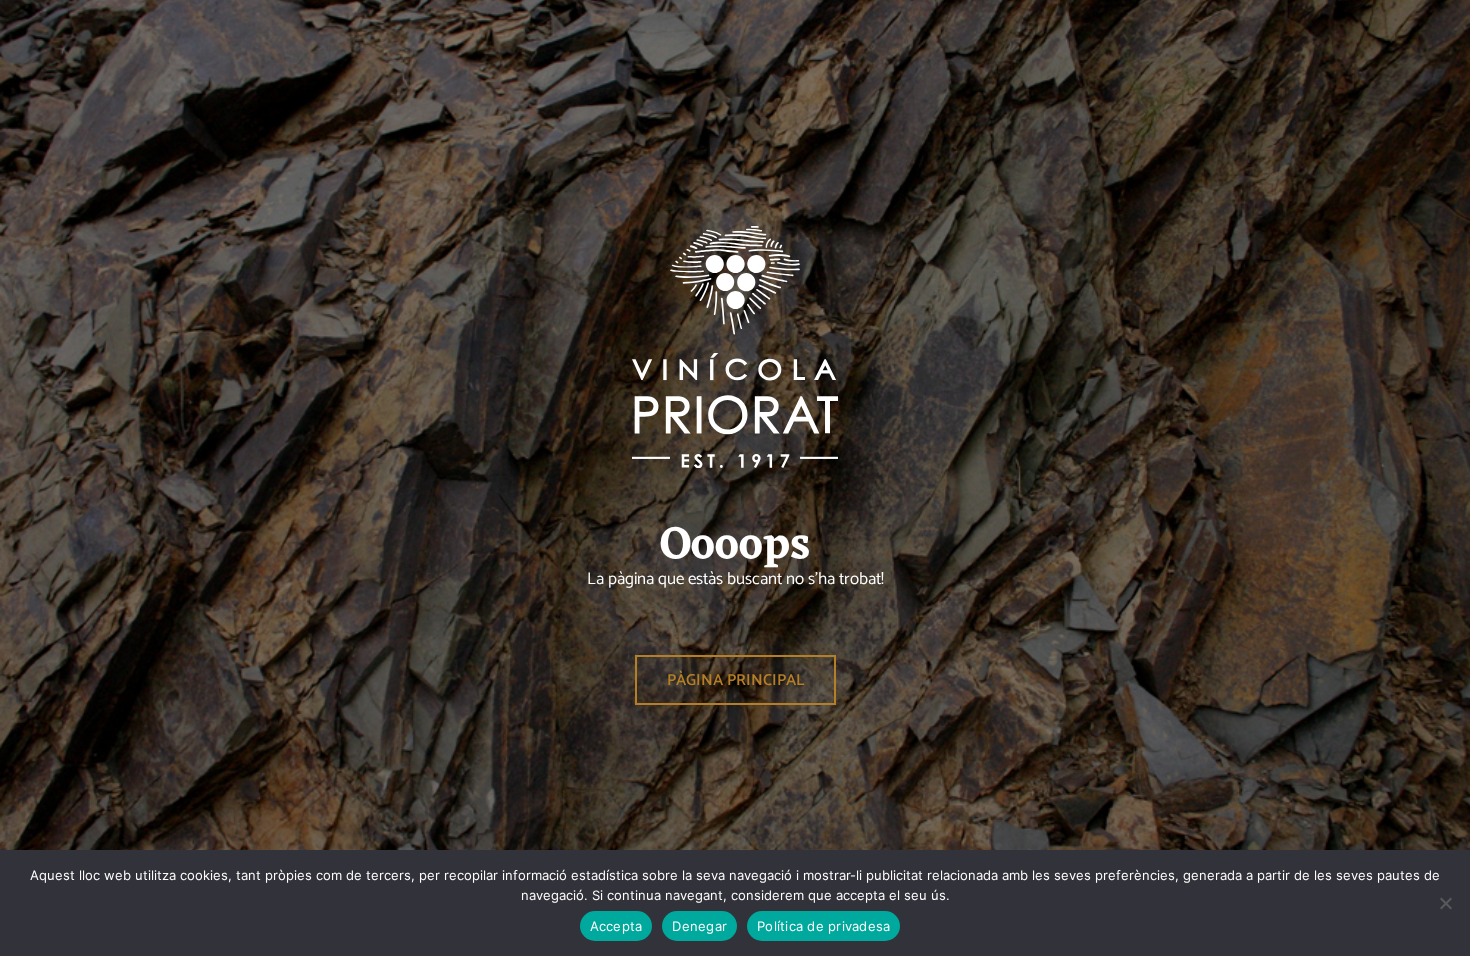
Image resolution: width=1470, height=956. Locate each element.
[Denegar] (1445, 903)
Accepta (616, 926)
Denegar (699, 926)
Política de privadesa (823, 926)
